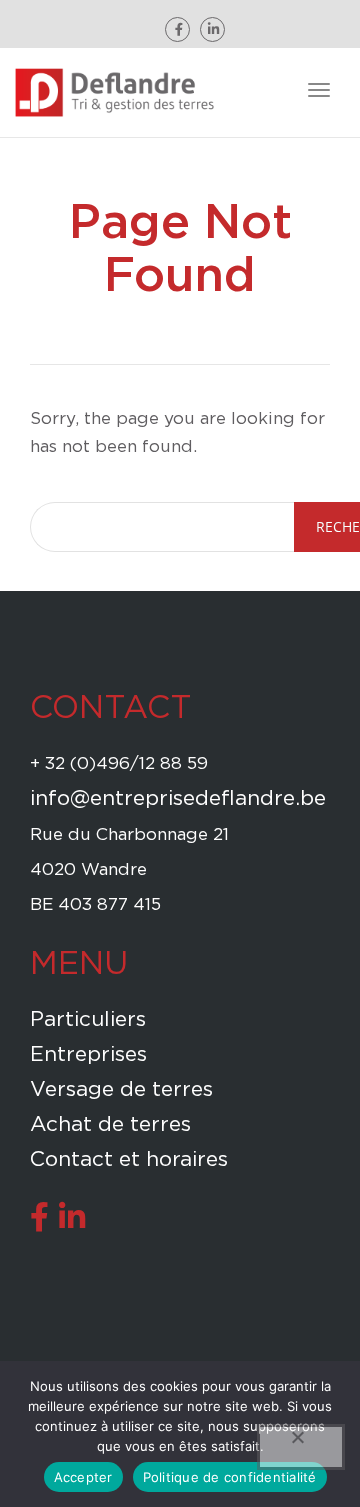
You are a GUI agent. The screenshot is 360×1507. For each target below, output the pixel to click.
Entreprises (88, 1054)
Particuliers (88, 1019)
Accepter (83, 1477)
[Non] (301, 1447)
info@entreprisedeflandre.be (178, 798)
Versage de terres (121, 1089)
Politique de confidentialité (230, 1477)
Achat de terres (110, 1124)
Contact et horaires (129, 1159)
